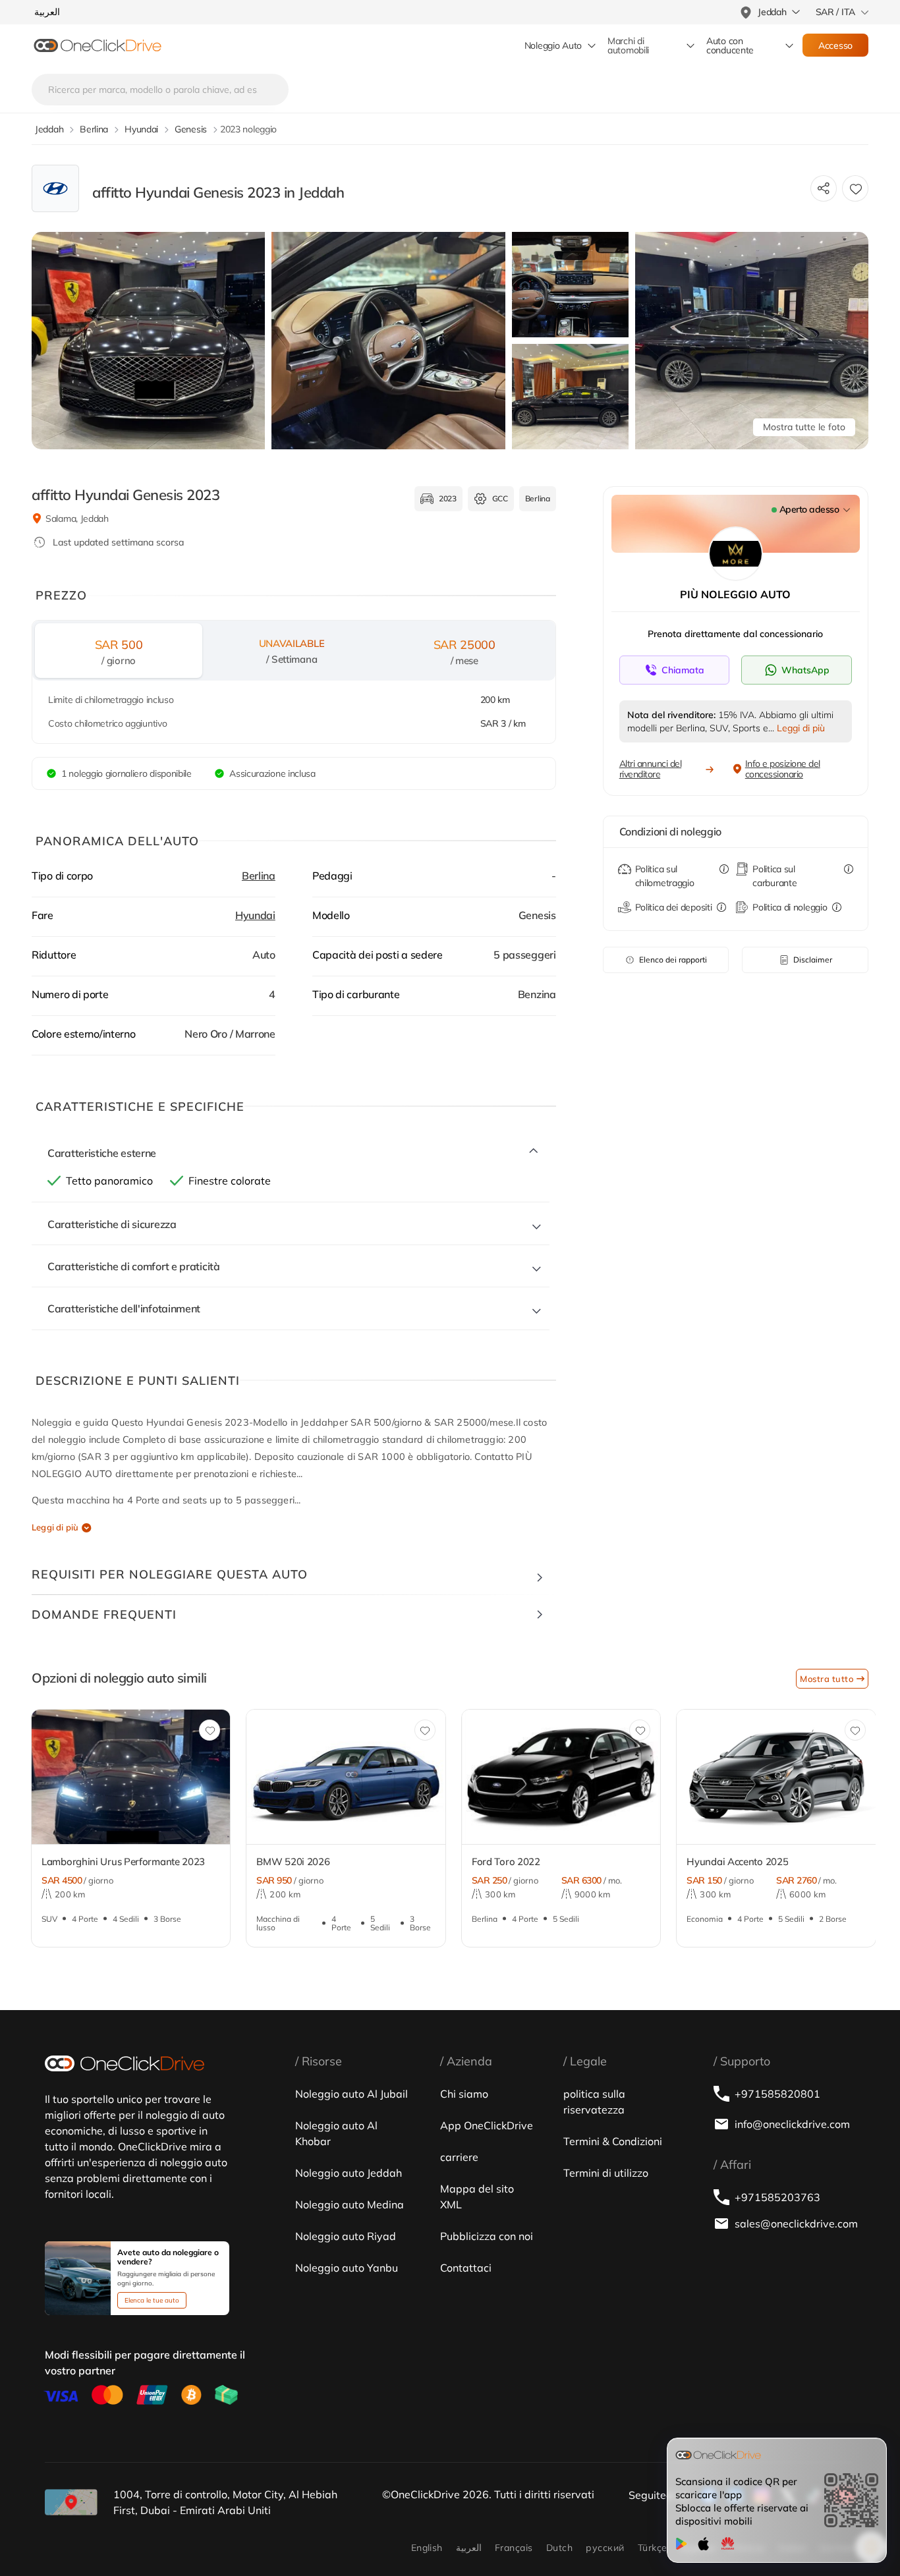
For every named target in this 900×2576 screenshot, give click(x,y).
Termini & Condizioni (613, 2141)
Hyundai (255, 915)
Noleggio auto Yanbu (347, 2268)
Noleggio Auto (553, 45)
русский (605, 2548)
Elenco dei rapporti (673, 960)
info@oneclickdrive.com (792, 2124)
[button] (30, 1784)
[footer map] (71, 2502)
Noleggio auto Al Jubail (352, 2094)
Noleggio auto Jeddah (349, 2173)
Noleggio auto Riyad (346, 2236)
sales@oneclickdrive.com (795, 2224)
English (427, 2548)
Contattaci (466, 2268)
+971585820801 (777, 2094)
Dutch (559, 2548)
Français (514, 2548)
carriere (459, 2157)
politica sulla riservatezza (594, 2102)
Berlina (259, 876)
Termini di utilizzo (606, 2173)
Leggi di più (55, 1527)
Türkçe (653, 2548)
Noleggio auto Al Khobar (336, 2133)
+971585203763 (777, 2197)
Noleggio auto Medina (350, 2204)
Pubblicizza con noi (487, 2236)
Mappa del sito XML (477, 2197)
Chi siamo (464, 2094)
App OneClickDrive (487, 2125)
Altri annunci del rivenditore (651, 769)
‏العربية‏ (469, 2548)
